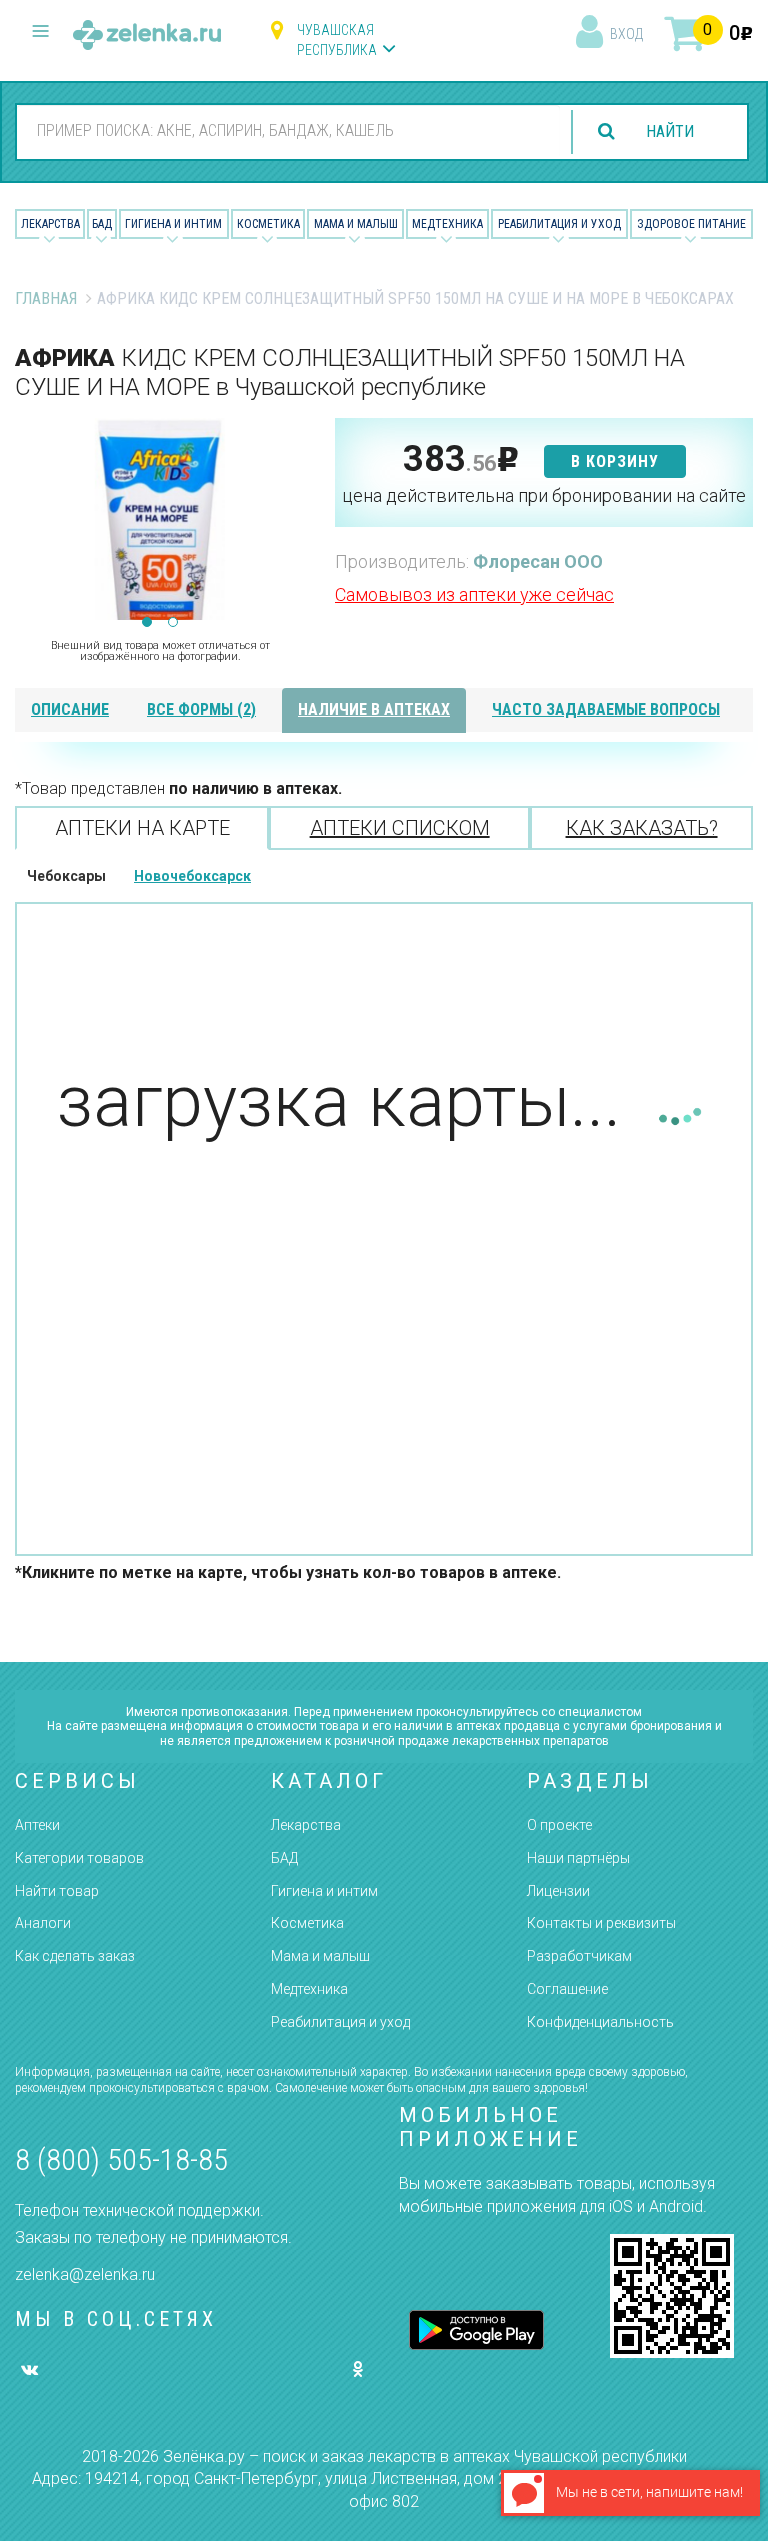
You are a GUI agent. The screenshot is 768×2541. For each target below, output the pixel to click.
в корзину (615, 461)
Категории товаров (79, 1858)
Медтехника (447, 224)
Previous (30, 519)
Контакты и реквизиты (601, 1923)
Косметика (268, 224)
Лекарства (50, 224)
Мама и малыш (356, 224)
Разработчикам (579, 1956)
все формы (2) (201, 709)
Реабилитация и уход (559, 224)
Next (290, 519)
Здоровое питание (691, 224)
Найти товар (57, 1891)
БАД (102, 224)
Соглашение (567, 1989)
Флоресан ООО (538, 561)
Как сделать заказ (75, 1956)
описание (70, 709)
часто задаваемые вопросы (606, 709)
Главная (46, 298)
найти (670, 131)
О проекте (559, 1825)
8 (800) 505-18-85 (121, 2159)
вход (626, 34)
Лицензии (558, 1891)
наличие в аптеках (374, 709)
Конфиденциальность (600, 2022)
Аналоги (43, 1923)
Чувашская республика (337, 40)
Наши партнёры (578, 1858)
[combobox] (288, 131)
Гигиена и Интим (173, 224)
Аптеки (37, 1825)
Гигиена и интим (324, 1891)
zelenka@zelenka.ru (85, 2274)
